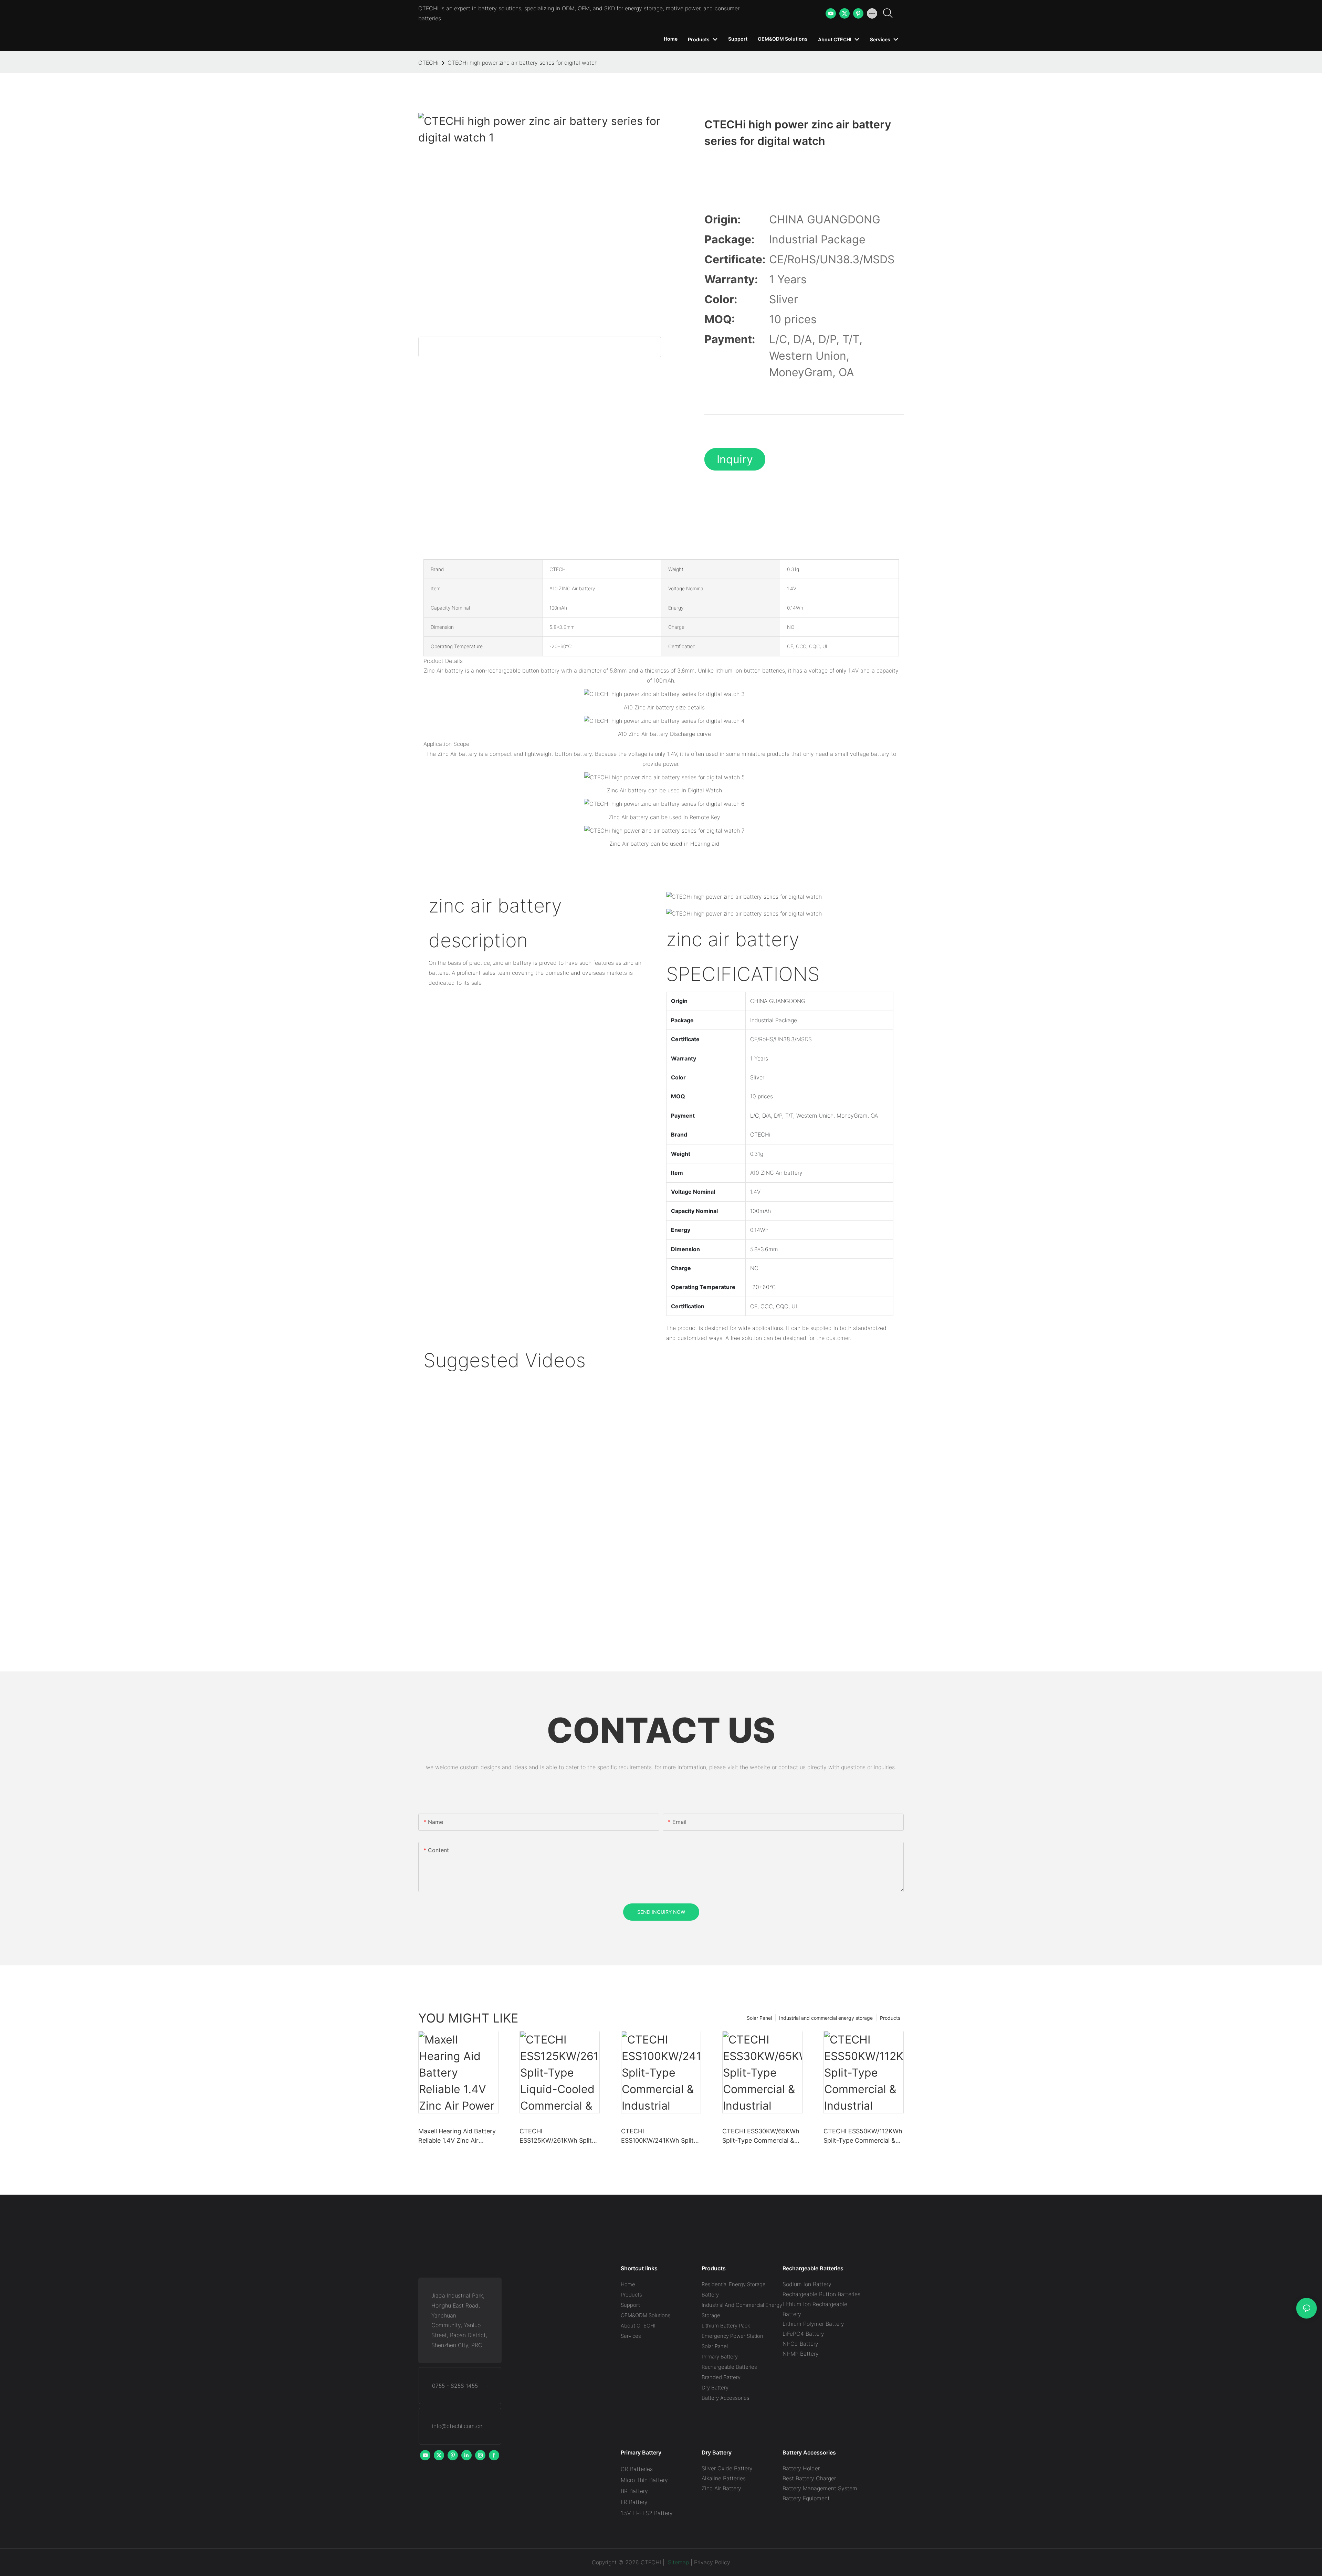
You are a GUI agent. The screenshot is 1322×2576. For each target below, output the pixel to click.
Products (890, 2018)
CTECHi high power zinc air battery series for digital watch (523, 63)
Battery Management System (820, 2488)
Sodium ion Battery (807, 2284)
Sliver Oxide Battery (727, 2468)
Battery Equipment (806, 2498)
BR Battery (634, 2491)
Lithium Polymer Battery (813, 2324)
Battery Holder (801, 2468)
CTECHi (428, 63)
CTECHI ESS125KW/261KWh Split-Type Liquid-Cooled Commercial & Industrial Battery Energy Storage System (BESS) (557, 2136)
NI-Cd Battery (800, 2344)
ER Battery (634, 2502)
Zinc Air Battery (721, 2488)
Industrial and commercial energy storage (826, 2018)
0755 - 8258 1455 (455, 2386)
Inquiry (735, 459)
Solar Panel (759, 2018)
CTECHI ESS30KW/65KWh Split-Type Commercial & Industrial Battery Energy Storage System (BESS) (761, 2136)
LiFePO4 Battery (803, 2334)
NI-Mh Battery (801, 2354)
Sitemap (678, 2562)
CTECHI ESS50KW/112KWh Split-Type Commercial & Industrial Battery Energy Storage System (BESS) (863, 2136)
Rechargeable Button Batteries (821, 2294)
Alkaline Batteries (724, 2478)
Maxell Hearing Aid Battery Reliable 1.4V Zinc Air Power (457, 2136)
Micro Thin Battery (644, 2480)
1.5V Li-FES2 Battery (647, 2513)
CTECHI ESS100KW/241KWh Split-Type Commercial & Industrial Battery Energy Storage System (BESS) (659, 2136)
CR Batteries (637, 2469)
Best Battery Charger (809, 2478)
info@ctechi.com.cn (457, 2426)
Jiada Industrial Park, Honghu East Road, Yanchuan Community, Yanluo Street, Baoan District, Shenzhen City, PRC (459, 2320)
